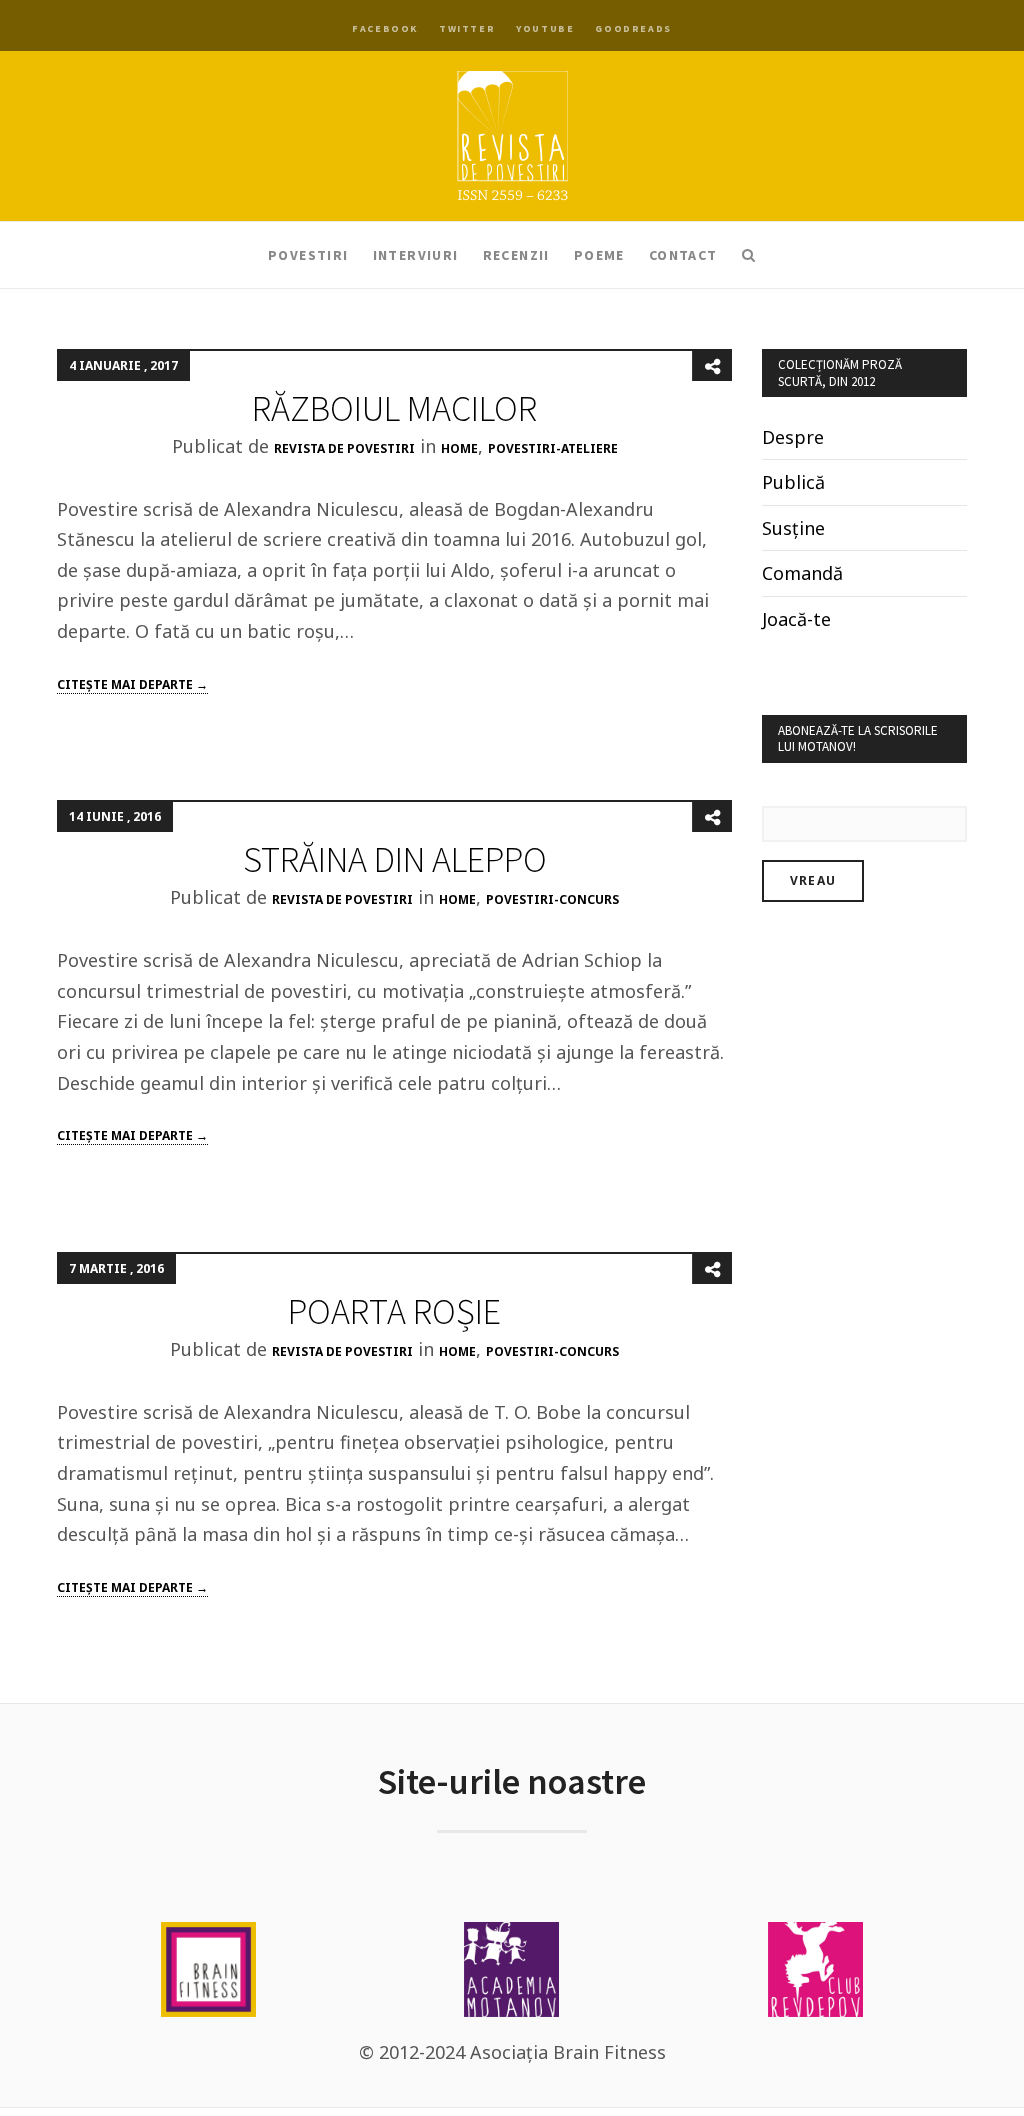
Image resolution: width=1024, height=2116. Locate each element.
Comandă (802, 573)
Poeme (599, 255)
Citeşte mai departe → (132, 684)
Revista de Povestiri (344, 448)
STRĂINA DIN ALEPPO (395, 859)
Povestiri (308, 255)
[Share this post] (712, 366)
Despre (793, 437)
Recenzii (516, 255)
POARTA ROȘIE (394, 1311)
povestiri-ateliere (553, 448)
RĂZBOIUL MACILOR (394, 408)
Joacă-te (796, 619)
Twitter (467, 28)
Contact (683, 255)
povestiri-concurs (552, 899)
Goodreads (633, 28)
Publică (793, 482)
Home (459, 448)
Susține (793, 528)
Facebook (385, 28)
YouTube (545, 28)
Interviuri (416, 255)
